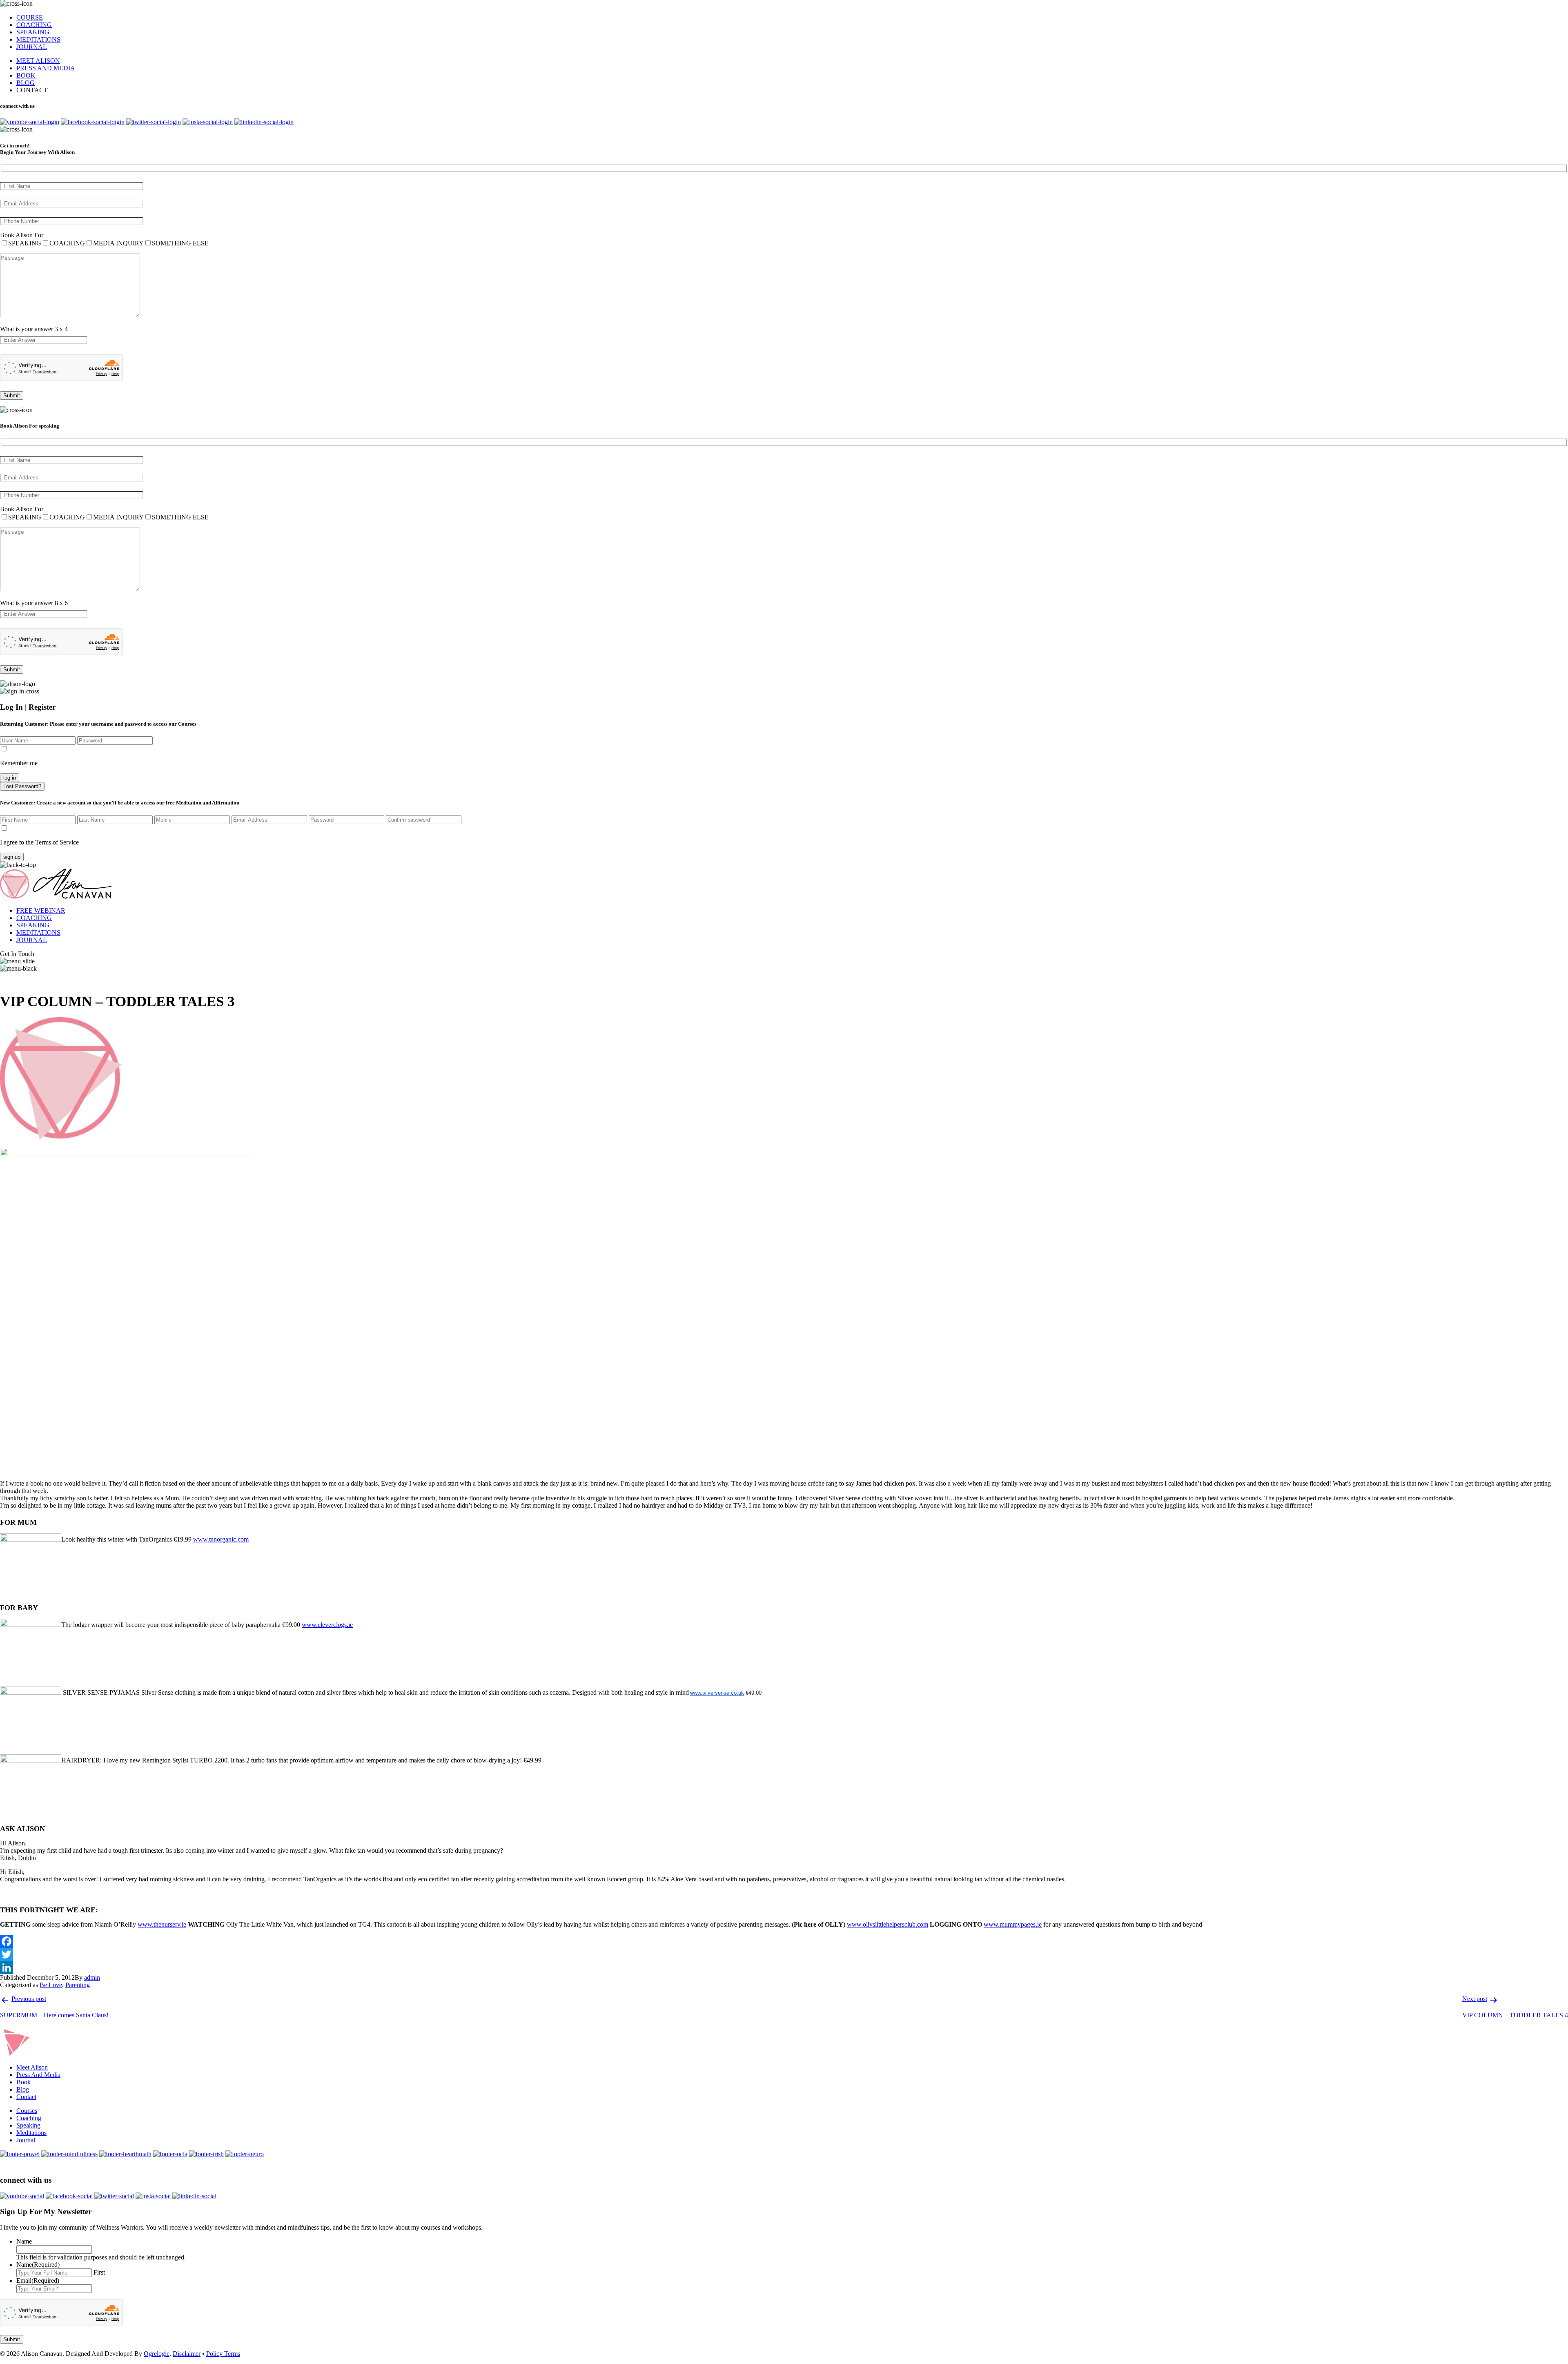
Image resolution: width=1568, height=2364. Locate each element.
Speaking (28, 2125)
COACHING (34, 25)
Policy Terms (223, 2354)
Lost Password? (22, 786)
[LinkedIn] (784, 1967)
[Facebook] (784, 1941)
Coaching (29, 2118)
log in (10, 778)
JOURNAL (32, 47)
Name (24, 2241)
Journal (26, 2140)
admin (92, 1977)
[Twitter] (784, 1954)
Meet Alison (32, 2067)
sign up (12, 857)
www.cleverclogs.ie (327, 1625)
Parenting (78, 1985)
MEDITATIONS (38, 39)
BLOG (26, 83)
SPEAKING (33, 32)
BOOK (26, 75)
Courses (27, 2111)
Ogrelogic (157, 2354)
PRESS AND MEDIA (46, 68)
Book (23, 2082)
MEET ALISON (38, 61)
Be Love (51, 1985)
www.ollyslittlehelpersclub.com (888, 1924)
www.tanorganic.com (221, 1539)
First (99, 2272)
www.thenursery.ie (162, 1924)
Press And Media (38, 2075)
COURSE (30, 17)
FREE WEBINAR (41, 910)
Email (38, 2280)
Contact (26, 2097)
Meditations (31, 2133)
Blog (23, 2089)
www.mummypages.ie (1013, 1924)
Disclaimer (187, 2354)
